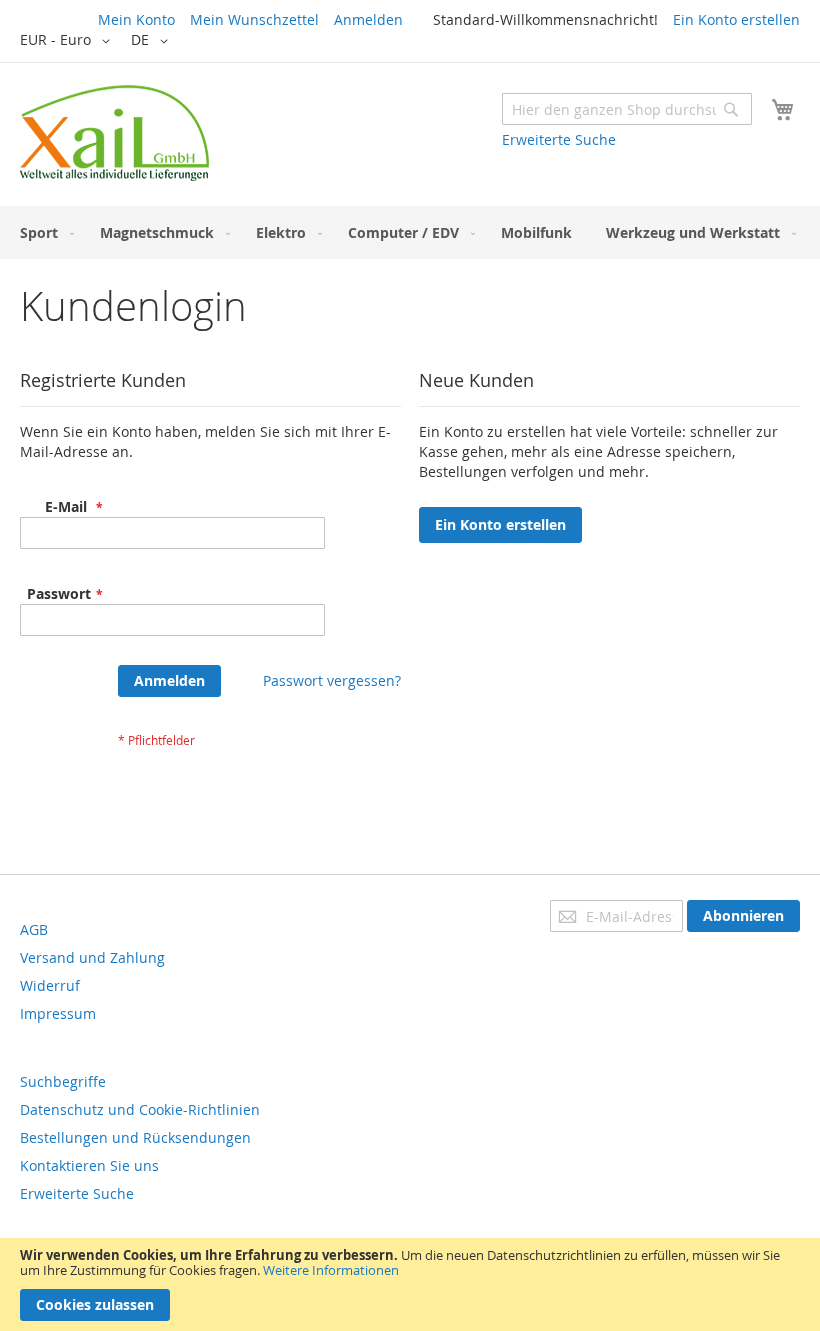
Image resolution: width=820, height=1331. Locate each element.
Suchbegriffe (63, 1081)
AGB (34, 929)
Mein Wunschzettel (254, 19)
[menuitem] (43, 232)
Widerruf (50, 985)
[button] (68, 41)
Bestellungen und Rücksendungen (135, 1137)
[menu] (410, 232)
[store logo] (114, 133)
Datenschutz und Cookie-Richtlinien (140, 1109)
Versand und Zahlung (92, 957)
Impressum (58, 1013)
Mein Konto (136, 19)
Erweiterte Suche (559, 139)
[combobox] (627, 109)
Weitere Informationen (331, 1270)
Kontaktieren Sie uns (89, 1165)
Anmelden (368, 19)
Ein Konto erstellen (736, 19)
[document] (410, 1284)
